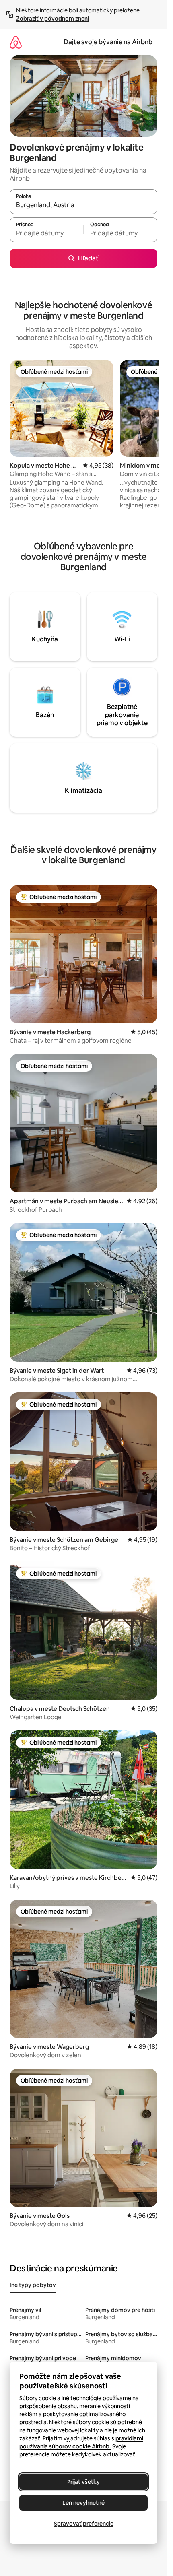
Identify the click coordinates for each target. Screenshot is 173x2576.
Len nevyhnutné (83, 2503)
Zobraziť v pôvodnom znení (53, 19)
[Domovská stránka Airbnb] (16, 42)
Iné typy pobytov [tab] (33, 2285)
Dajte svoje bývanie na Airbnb (108, 42)
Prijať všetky (83, 2482)
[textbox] (46, 233)
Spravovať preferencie (84, 2524)
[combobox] (83, 205)
